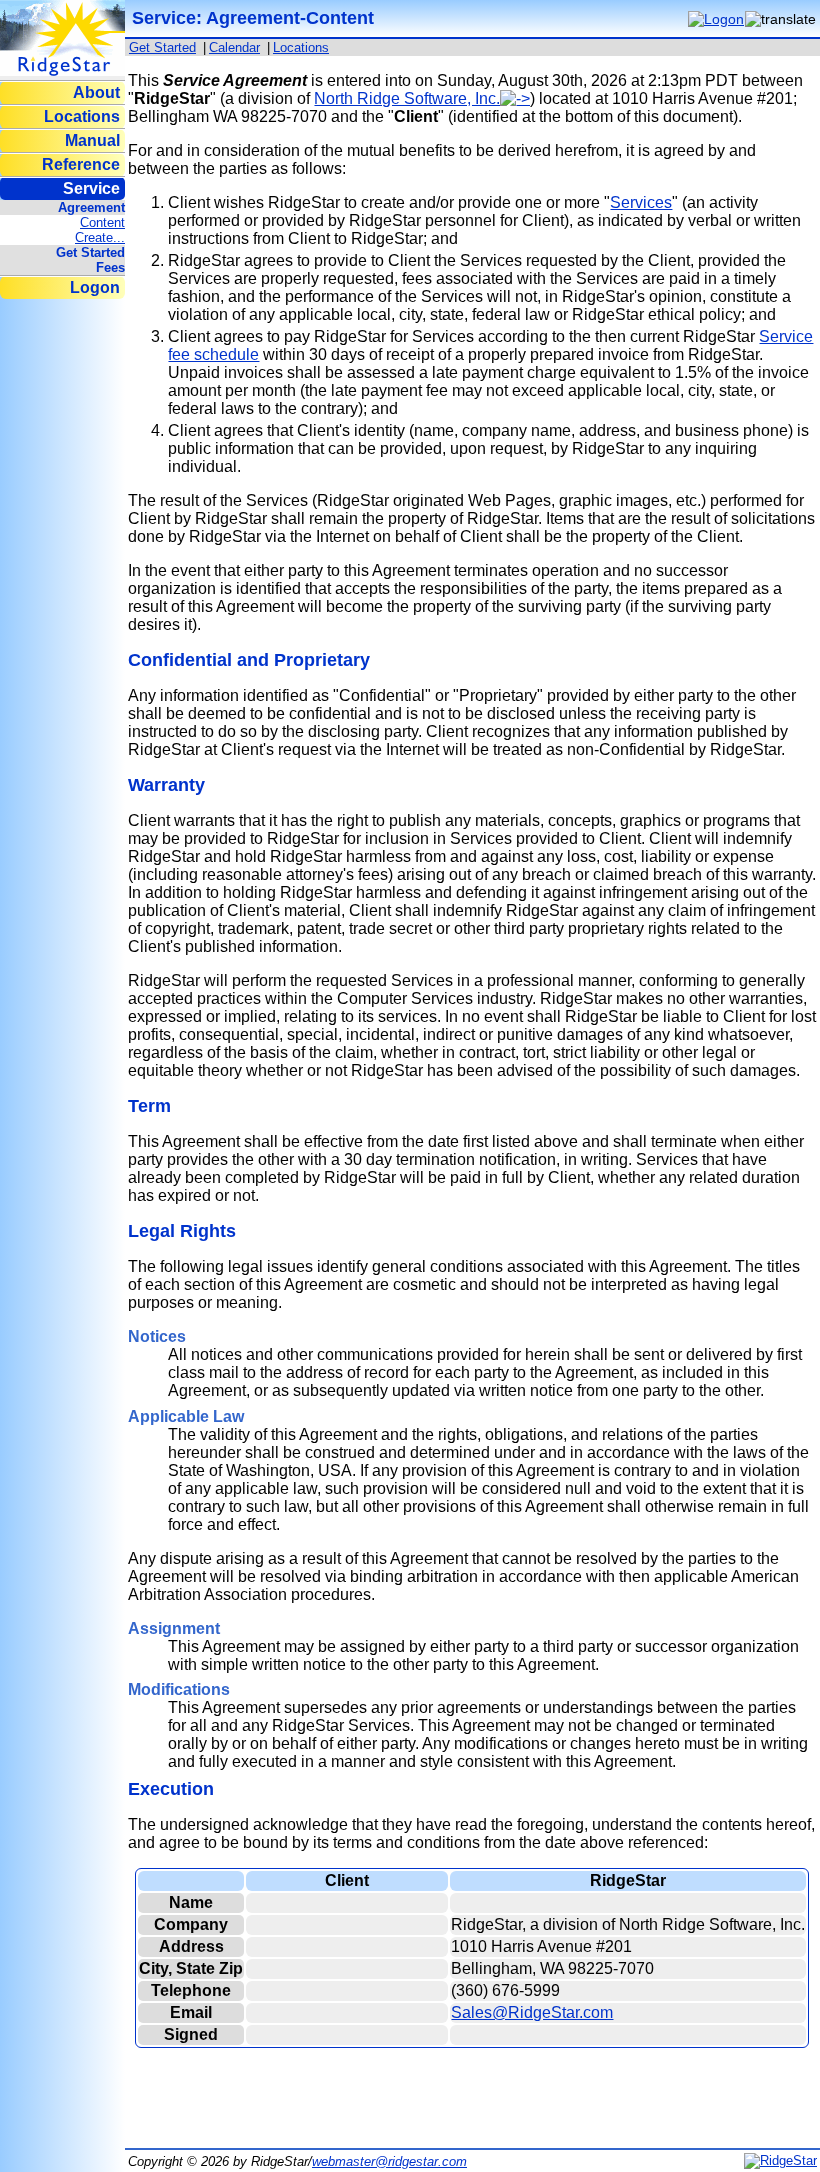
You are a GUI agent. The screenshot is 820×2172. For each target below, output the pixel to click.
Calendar (234, 47)
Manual (92, 140)
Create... (100, 237)
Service (91, 188)
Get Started (90, 252)
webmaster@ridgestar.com (389, 2161)
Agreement (91, 207)
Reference (81, 164)
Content (102, 222)
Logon (95, 287)
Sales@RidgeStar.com (532, 2012)
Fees (110, 267)
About (96, 92)
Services (641, 202)
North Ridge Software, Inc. (407, 98)
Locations (82, 116)
